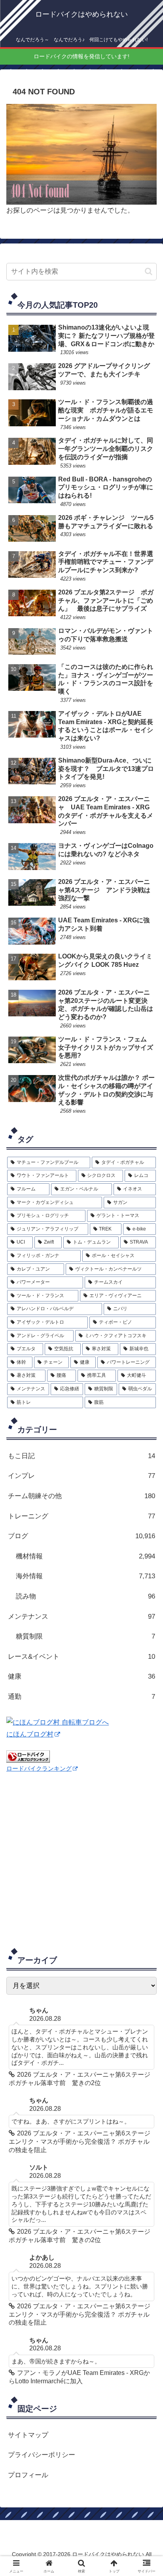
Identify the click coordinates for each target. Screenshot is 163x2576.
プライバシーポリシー (42, 2455)
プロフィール (28, 2475)
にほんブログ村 (30, 1734)
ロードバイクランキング (39, 1768)
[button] (149, 271)
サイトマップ (28, 2435)
